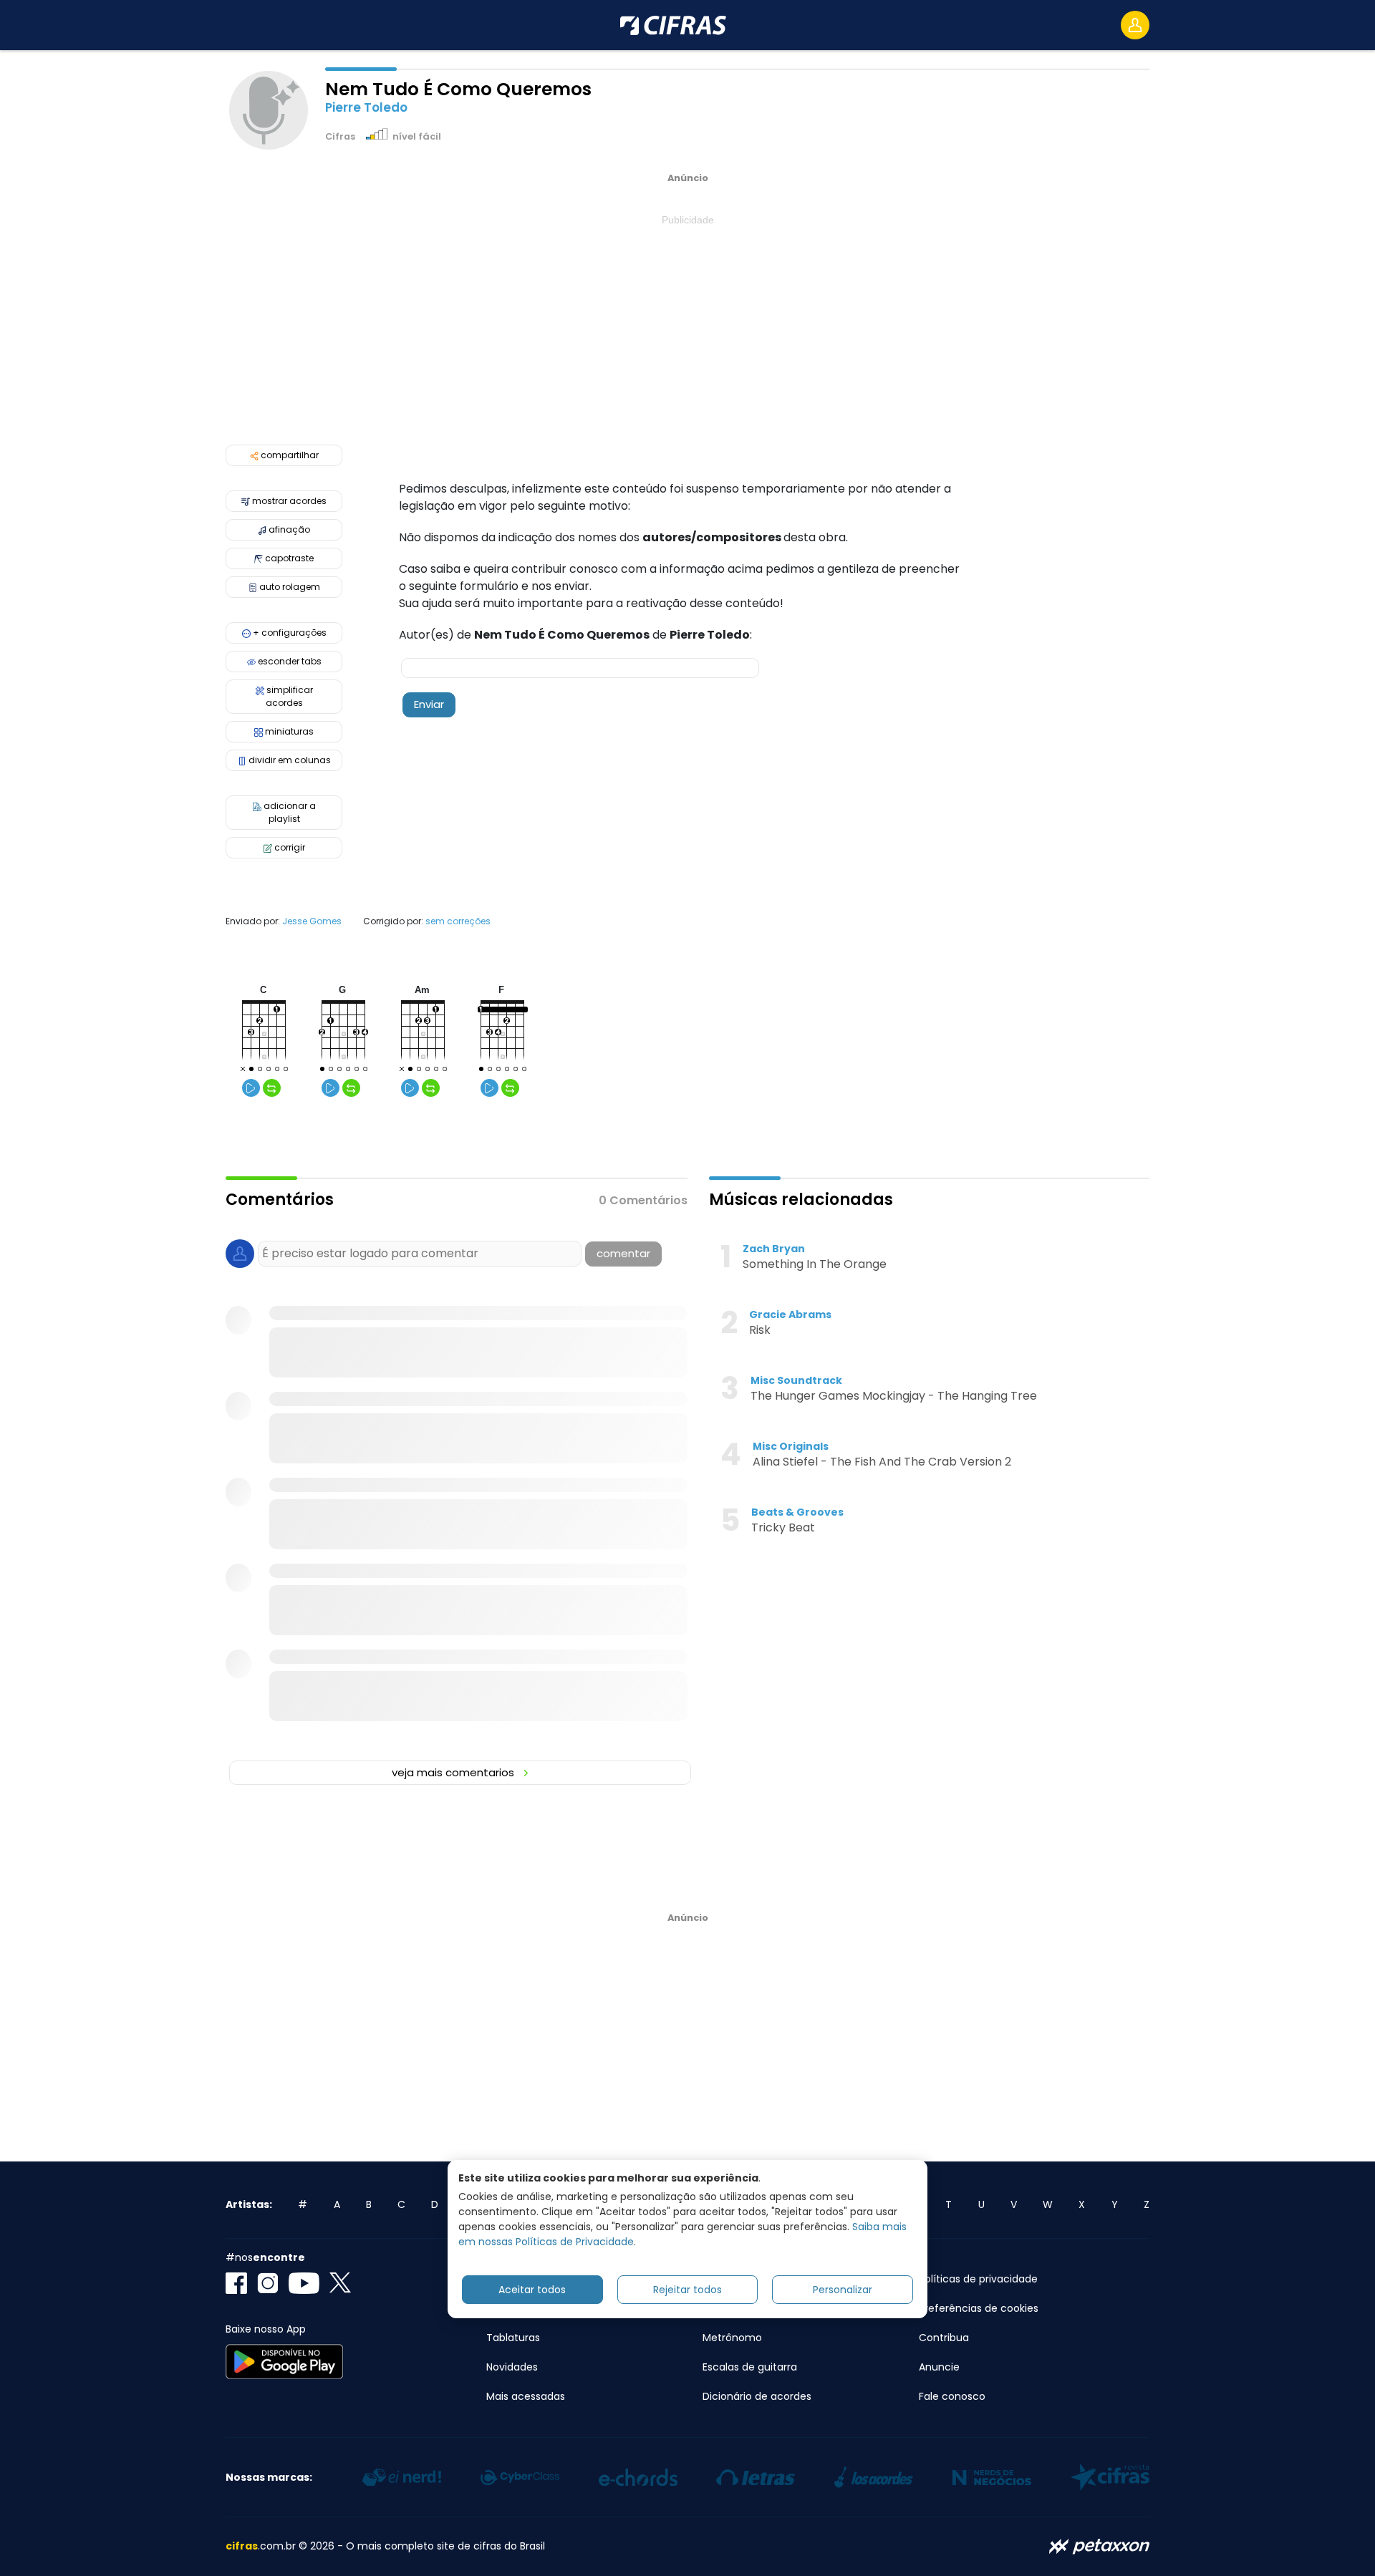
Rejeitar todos (687, 2290)
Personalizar (843, 2290)
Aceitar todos (532, 2290)
